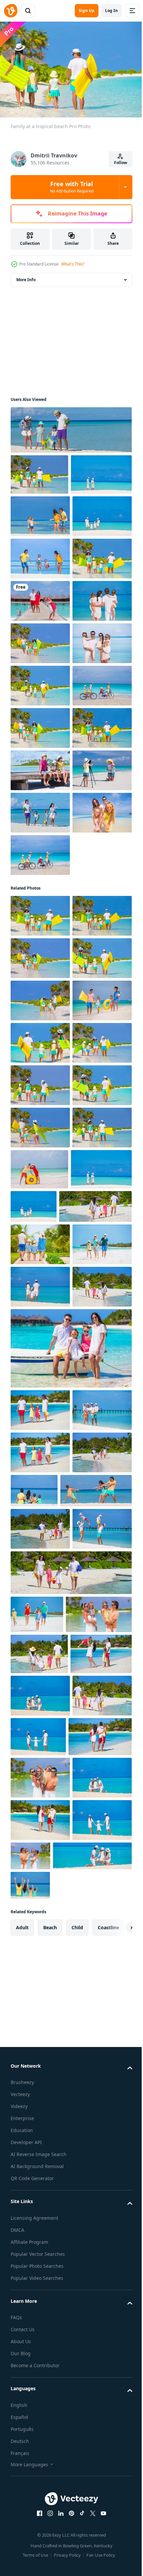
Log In (111, 11)
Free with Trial (72, 187)
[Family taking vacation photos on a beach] (40, 1105)
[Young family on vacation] (40, 1875)
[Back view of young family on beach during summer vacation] (40, 2002)
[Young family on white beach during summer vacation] (40, 1960)
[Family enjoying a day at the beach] (39, 471)
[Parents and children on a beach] (40, 1147)
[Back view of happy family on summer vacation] (47, 1837)
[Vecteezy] (11, 11)
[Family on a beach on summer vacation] (70, 427)
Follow (121, 163)
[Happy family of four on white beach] (46, 2291)
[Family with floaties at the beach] (40, 681)
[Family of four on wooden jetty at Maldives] (40, 1062)
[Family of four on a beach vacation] (40, 977)
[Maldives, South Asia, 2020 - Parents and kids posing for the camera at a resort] (40, 723)
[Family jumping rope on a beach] (40, 639)
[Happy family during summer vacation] (40, 2253)
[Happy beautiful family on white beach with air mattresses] (40, 1462)
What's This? (73, 264)
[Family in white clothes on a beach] (40, 850)
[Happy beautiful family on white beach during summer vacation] (40, 2168)
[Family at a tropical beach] (40, 1419)
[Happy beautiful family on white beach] (101, 1758)
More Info (26, 276)
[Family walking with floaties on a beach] (40, 893)
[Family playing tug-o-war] (40, 554)
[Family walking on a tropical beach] (40, 1020)
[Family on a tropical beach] (40, 596)
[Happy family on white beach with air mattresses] (40, 1589)
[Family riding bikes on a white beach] (40, 935)
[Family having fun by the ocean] (40, 808)
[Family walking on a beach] (41, 512)
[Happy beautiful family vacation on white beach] (40, 2126)
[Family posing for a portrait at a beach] (40, 1189)
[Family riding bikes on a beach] (40, 1232)
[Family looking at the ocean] (40, 766)
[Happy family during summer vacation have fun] (44, 2495)
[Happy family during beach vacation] (40, 2371)
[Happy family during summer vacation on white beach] (40, 2329)
